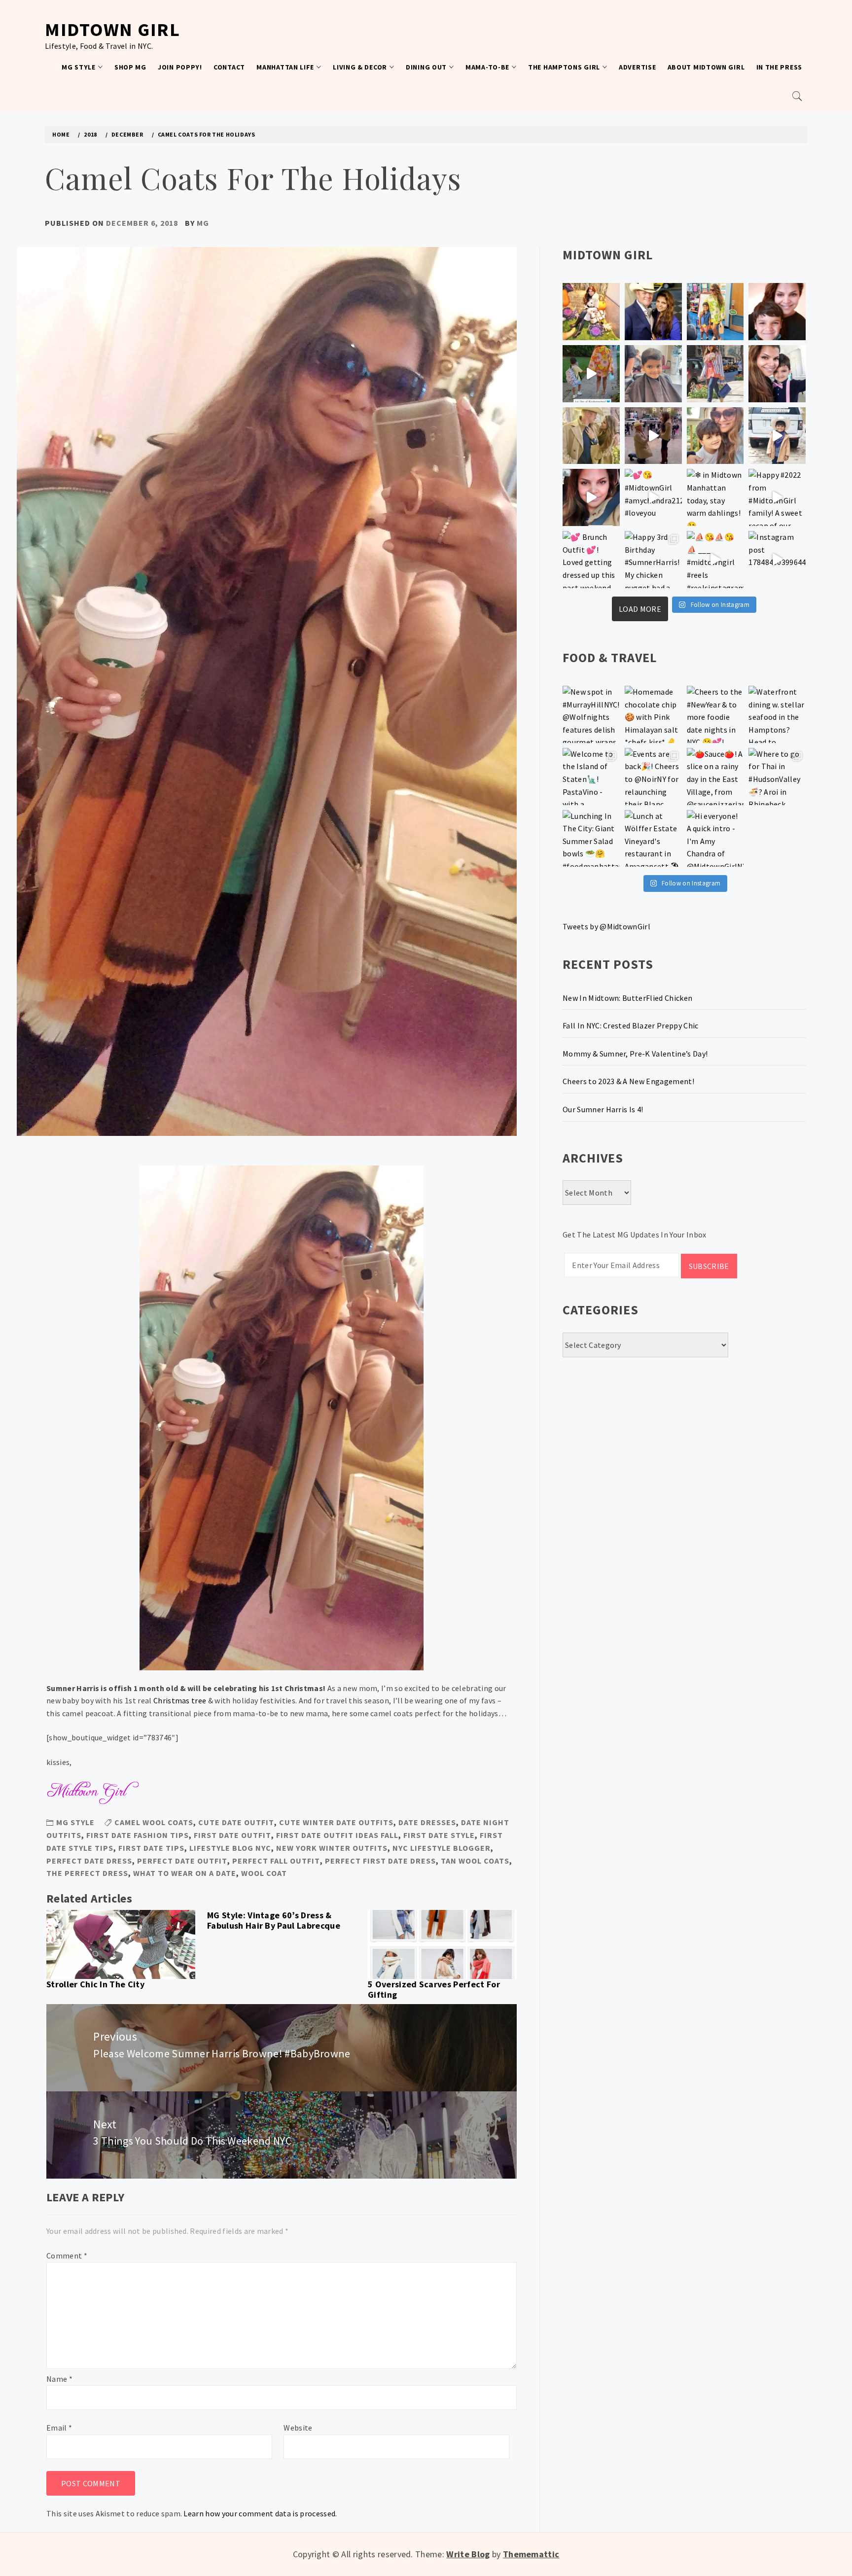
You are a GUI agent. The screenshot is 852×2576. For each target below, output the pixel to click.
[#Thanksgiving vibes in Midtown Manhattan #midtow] (591, 312)
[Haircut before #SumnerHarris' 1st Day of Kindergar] (653, 374)
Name (59, 2379)
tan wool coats (475, 1861)
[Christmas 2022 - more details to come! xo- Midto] (591, 497)
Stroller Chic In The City (95, 1984)
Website (298, 2428)
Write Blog (468, 2554)
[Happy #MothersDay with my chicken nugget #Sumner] (777, 312)
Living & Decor (360, 67)
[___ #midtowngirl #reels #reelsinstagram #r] (715, 560)
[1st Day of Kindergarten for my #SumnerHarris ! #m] (591, 374)
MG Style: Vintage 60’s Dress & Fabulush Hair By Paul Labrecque (274, 1921)
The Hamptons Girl (564, 67)
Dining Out (426, 67)
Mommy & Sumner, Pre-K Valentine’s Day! (635, 1054)
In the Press (779, 67)
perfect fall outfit (276, 1861)
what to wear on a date (185, 1873)
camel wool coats (154, 1822)
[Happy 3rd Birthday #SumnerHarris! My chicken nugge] (653, 560)
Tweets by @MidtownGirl (606, 926)
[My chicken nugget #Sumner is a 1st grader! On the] (715, 312)
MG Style (79, 67)
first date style (439, 1835)
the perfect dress (87, 1873)
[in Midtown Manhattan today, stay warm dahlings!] (715, 497)
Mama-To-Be (487, 67)
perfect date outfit (182, 1861)
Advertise (637, 67)
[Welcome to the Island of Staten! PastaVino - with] (591, 776)
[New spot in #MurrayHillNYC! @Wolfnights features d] (591, 714)
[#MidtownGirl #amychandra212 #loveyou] (653, 497)
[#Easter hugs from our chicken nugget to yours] (777, 374)
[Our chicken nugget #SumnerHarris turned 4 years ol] (777, 436)
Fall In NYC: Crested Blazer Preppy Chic (630, 1025)
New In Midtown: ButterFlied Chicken (627, 998)
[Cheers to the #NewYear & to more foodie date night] (715, 714)
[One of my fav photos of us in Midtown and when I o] (653, 312)
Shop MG (130, 67)
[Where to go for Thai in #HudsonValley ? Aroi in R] (777, 776)
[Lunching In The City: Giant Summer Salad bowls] (591, 839)
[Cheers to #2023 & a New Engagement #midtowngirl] (653, 436)
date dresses (427, 1822)
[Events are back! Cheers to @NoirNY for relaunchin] (653, 776)
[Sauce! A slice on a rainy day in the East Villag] (715, 776)
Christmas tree (180, 1700)
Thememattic (531, 2554)
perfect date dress (89, 1861)
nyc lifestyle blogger (442, 1848)
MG (203, 223)
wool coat (264, 1873)
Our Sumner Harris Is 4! (603, 1109)
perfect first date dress (380, 1861)
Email (59, 2428)
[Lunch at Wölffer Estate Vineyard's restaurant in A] (653, 839)
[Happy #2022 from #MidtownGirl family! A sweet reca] (777, 497)
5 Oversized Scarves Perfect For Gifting (434, 1990)
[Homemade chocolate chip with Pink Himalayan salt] (653, 714)
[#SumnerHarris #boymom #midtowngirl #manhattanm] (715, 436)
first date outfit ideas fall (337, 1835)
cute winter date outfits (336, 1822)
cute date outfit (236, 1822)
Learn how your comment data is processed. (260, 2513)
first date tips (151, 1848)
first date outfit (232, 1835)
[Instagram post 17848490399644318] (777, 560)
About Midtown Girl (706, 67)
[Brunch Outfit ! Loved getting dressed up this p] (591, 560)
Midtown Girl (112, 29)
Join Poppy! (180, 67)
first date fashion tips (138, 1835)
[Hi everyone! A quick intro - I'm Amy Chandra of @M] (715, 839)
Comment (67, 2256)
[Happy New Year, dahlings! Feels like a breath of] (591, 436)
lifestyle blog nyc (230, 1848)
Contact (229, 67)
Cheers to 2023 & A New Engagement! (628, 1081)
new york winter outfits (332, 1848)
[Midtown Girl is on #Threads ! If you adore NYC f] (715, 374)
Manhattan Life (285, 67)
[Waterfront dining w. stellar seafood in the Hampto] (777, 714)
